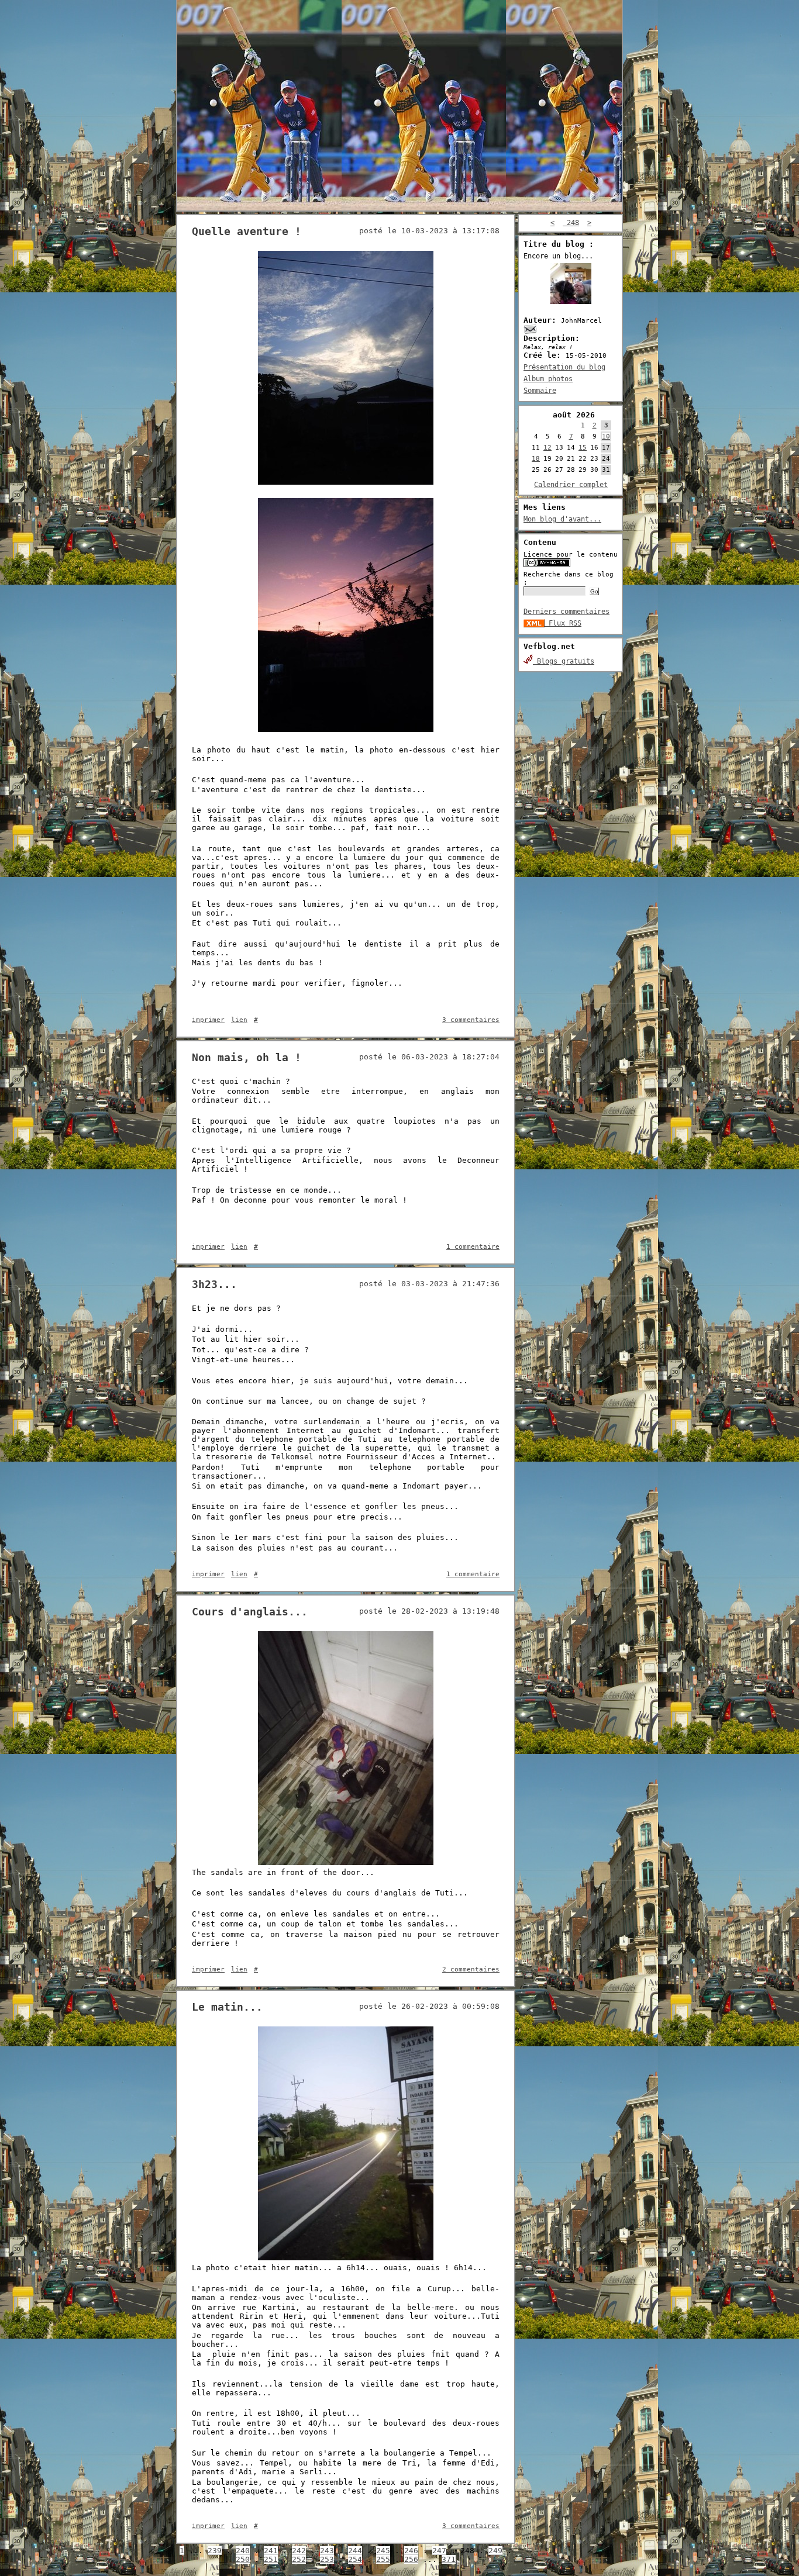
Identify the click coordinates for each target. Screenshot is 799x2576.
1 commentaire (473, 1247)
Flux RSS (563, 623)
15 (583, 448)
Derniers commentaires (566, 612)
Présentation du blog (564, 367)
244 (355, 2551)
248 (571, 223)
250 (243, 2559)
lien (239, 1020)
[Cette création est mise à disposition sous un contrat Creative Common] (547, 565)
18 (536, 459)
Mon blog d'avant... (562, 519)
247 (439, 2551)
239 (215, 2551)
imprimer (208, 1020)
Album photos (548, 379)
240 (243, 2551)
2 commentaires (471, 1969)
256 (411, 2559)
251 (271, 2559)
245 (383, 2551)
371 (449, 2559)
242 (299, 2551)
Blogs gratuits (564, 661)
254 (355, 2559)
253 (327, 2559)
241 (271, 2551)
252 (299, 2559)
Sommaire (540, 391)
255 (383, 2559)
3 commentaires (471, 1020)
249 (495, 2551)
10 (606, 436)
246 (411, 2551)
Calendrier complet (571, 485)
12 (547, 448)
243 (327, 2551)
